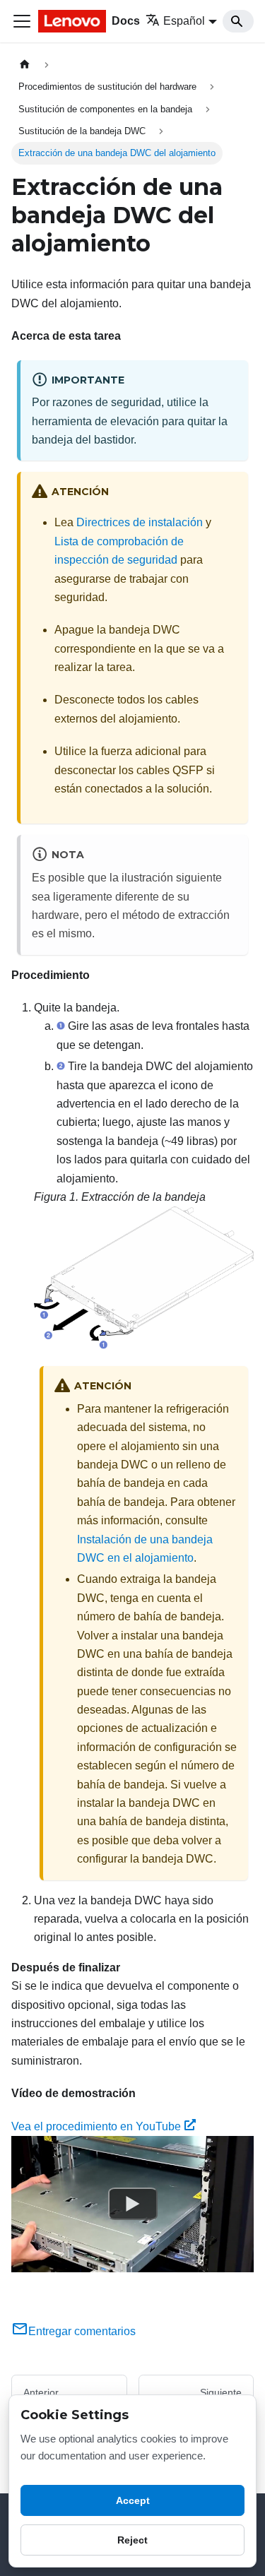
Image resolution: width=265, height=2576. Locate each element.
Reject (132, 2540)
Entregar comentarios (82, 2331)
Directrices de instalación (140, 522)
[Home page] (25, 65)
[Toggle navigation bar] (22, 21)
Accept (133, 2500)
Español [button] (184, 21)
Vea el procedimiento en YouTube (96, 2126)
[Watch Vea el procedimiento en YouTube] (133, 2204)
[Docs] (73, 21)
